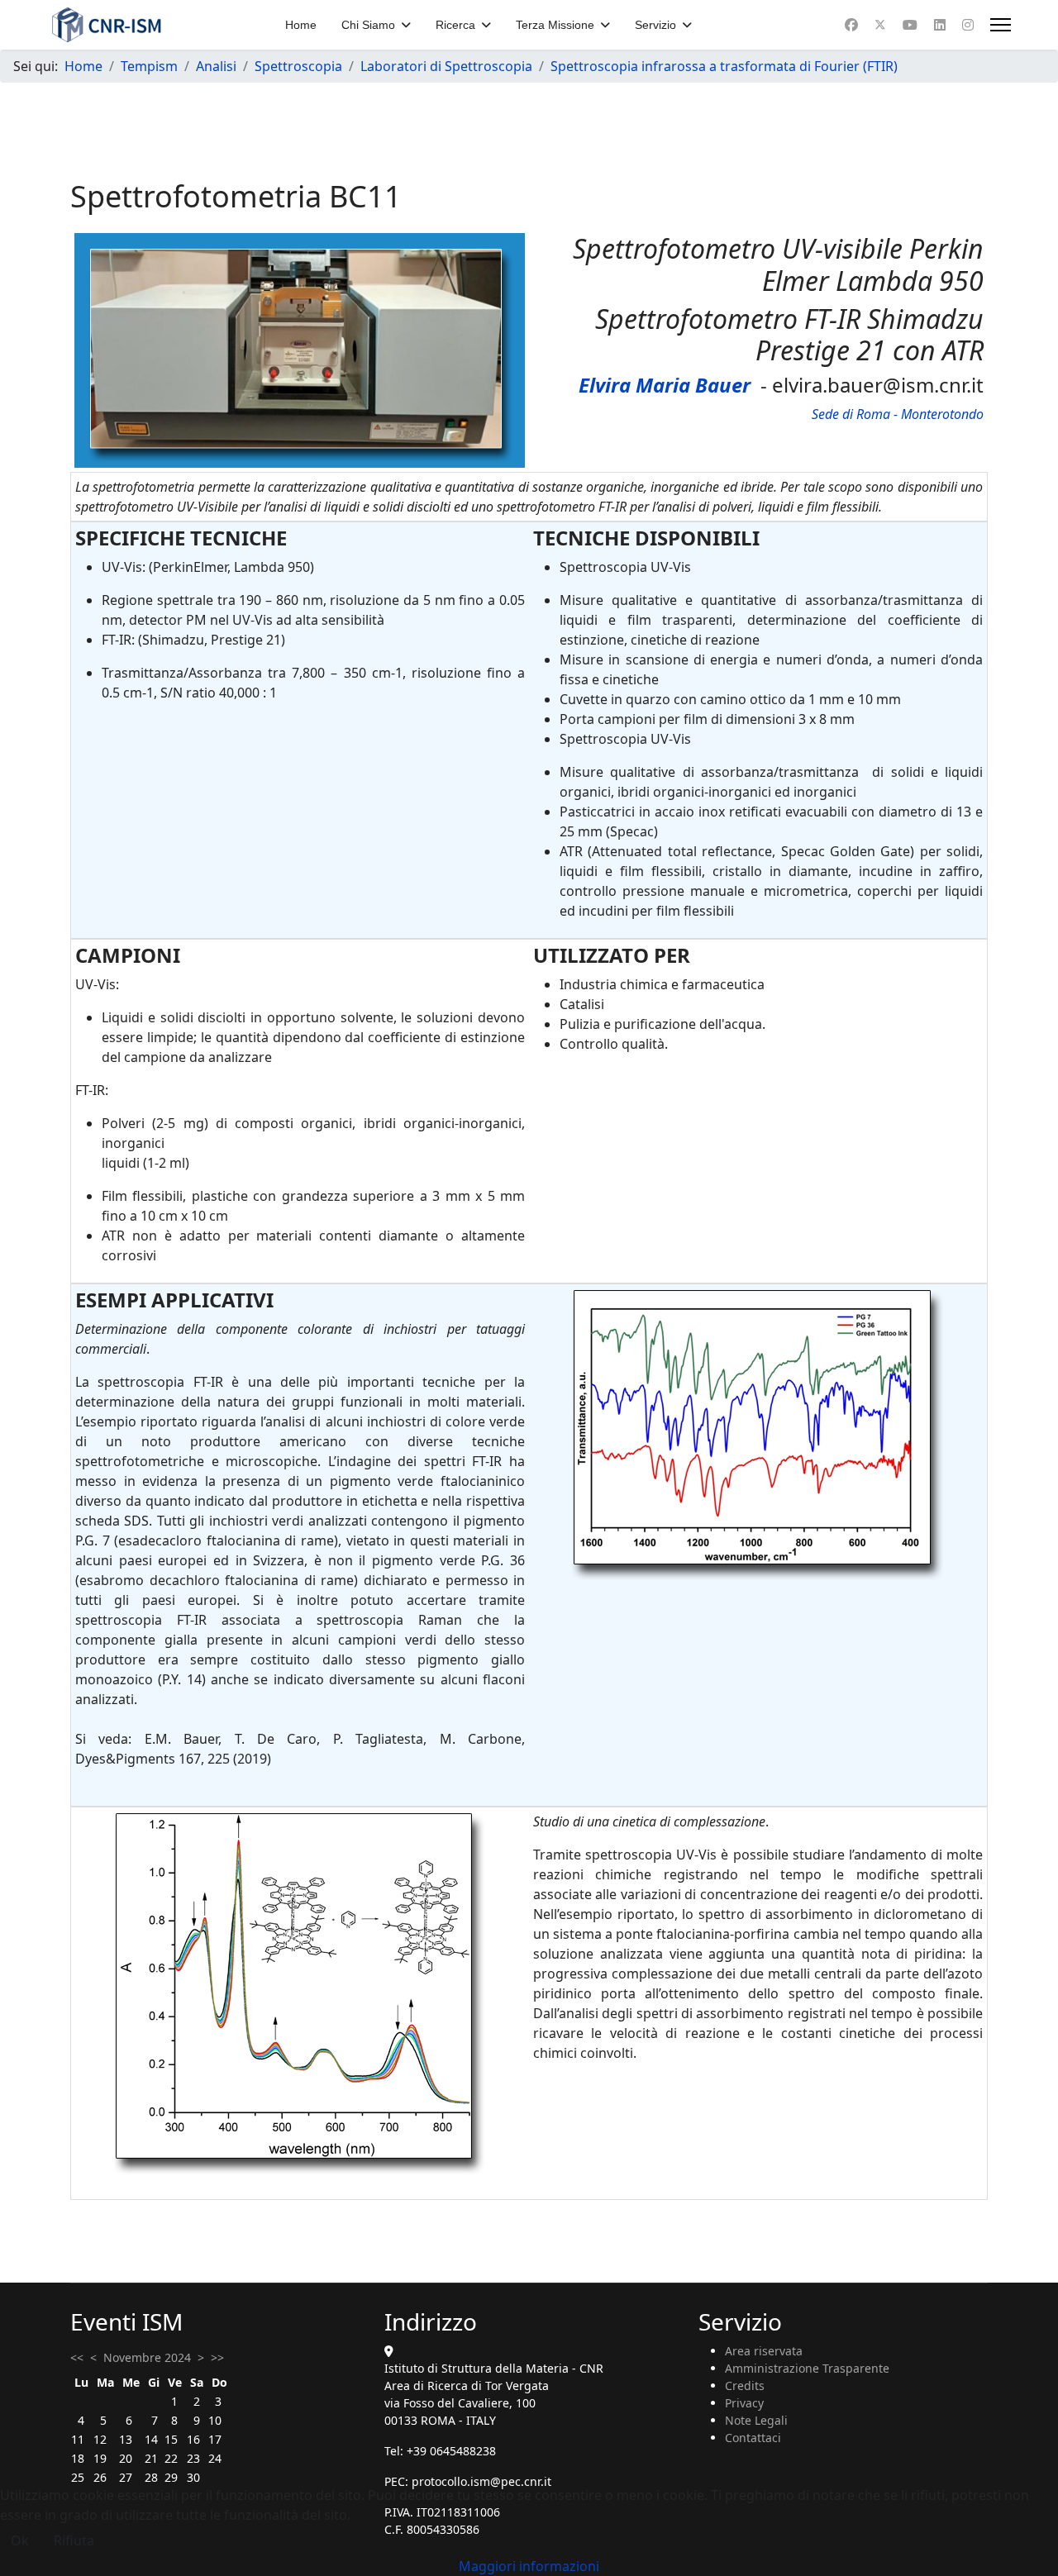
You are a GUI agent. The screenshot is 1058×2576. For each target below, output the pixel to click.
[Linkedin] (940, 25)
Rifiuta (74, 2540)
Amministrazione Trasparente (807, 2368)
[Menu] (1001, 25)
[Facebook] (851, 25)
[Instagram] (968, 25)
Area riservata (764, 2351)
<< (77, 2357)
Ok (20, 2540)
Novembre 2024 (147, 2357)
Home (301, 25)
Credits (745, 2386)
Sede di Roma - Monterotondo (898, 414)
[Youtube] (910, 25)
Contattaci (753, 2438)
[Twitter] (880, 25)
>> (217, 2357)
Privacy (744, 2403)
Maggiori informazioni (529, 2566)
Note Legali (756, 2420)
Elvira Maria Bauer (665, 385)
